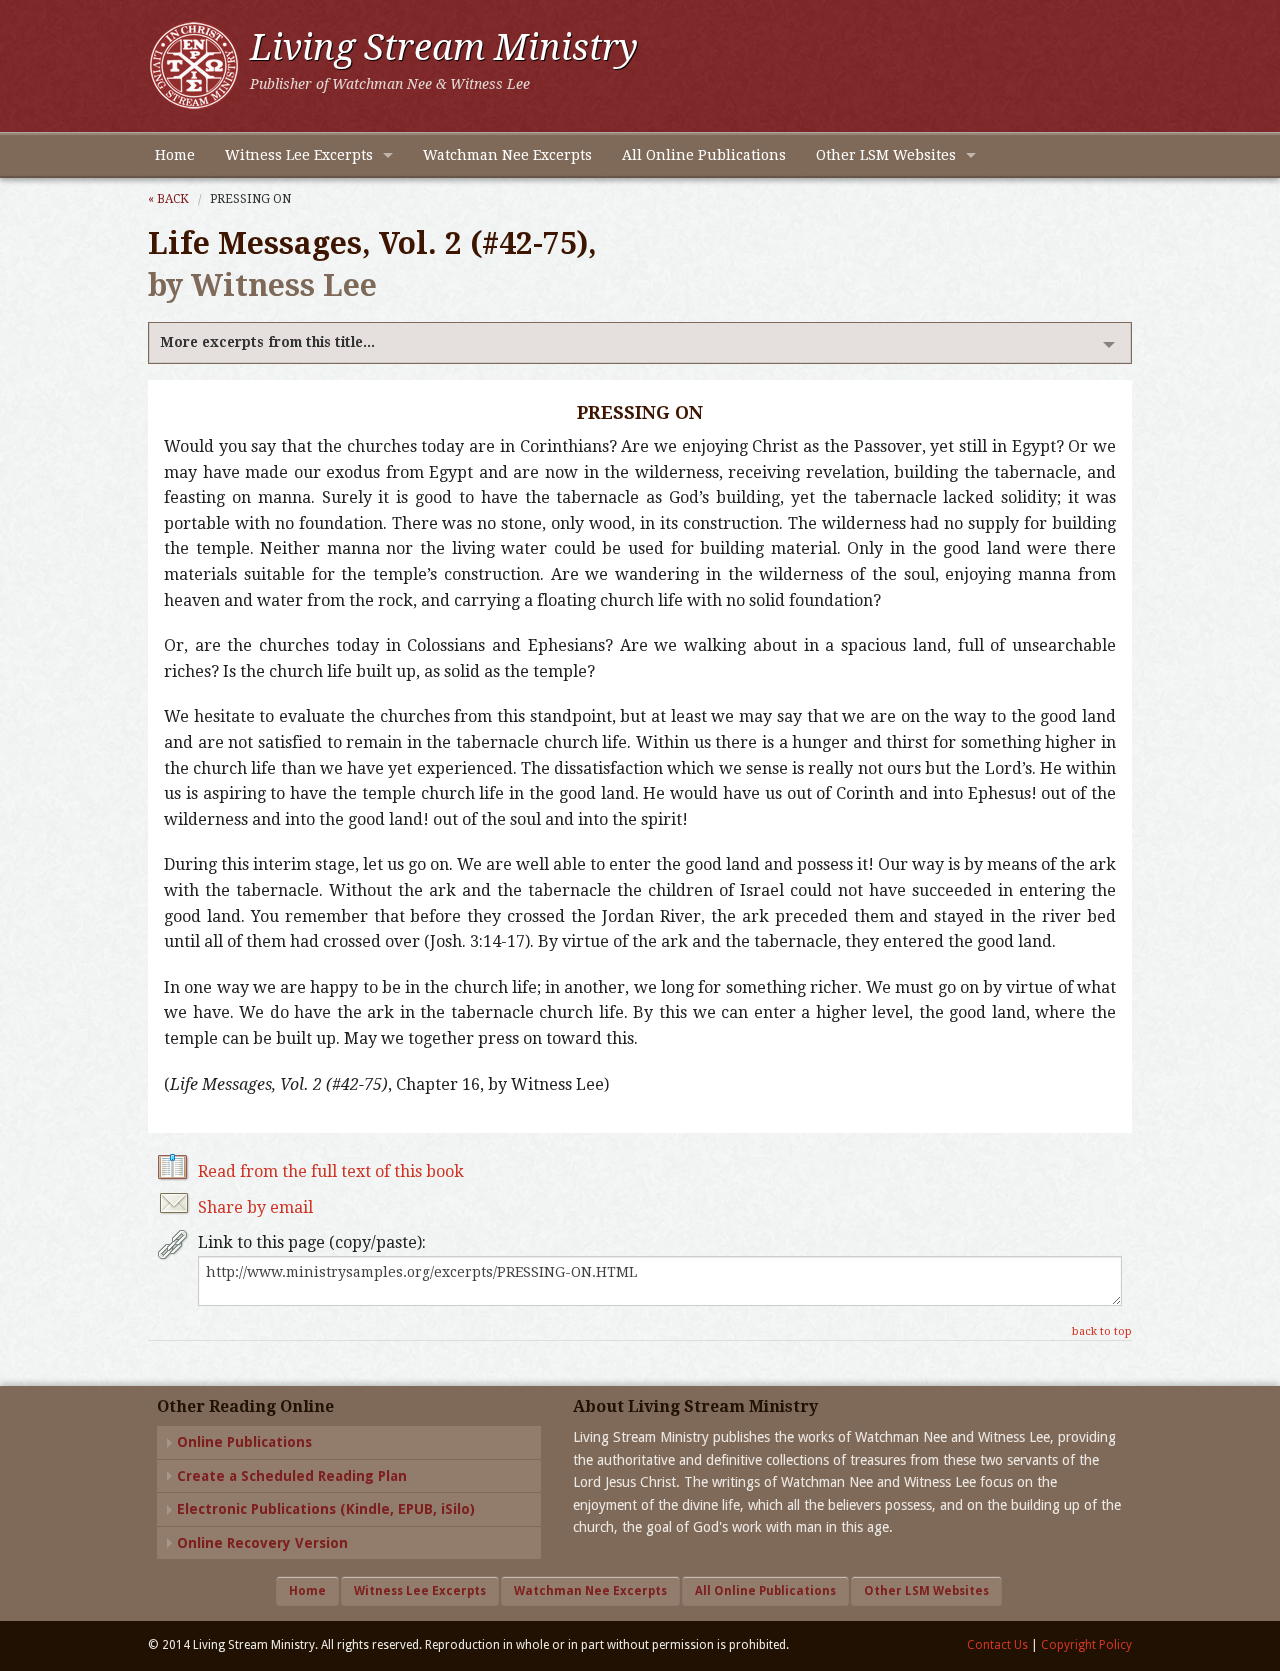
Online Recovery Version (262, 1543)
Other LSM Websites (886, 155)
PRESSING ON (250, 199)
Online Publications (244, 1442)
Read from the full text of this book (331, 1171)
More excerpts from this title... (267, 342)
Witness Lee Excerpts (299, 155)
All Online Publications (704, 155)
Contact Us (997, 1645)
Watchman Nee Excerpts (507, 155)
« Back (168, 199)
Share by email (255, 1207)
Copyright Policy (1086, 1645)
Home (175, 155)
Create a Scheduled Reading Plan (292, 1476)
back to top (1102, 1331)
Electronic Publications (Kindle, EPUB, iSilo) (326, 1509)
